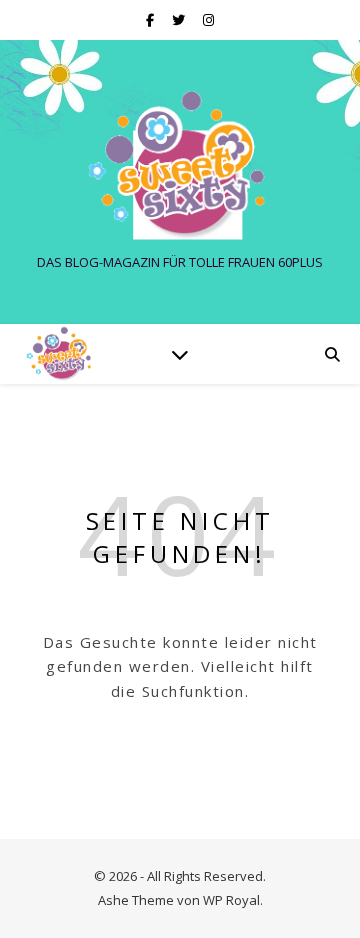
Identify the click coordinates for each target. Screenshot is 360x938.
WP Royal (231, 900)
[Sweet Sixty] (180, 165)
